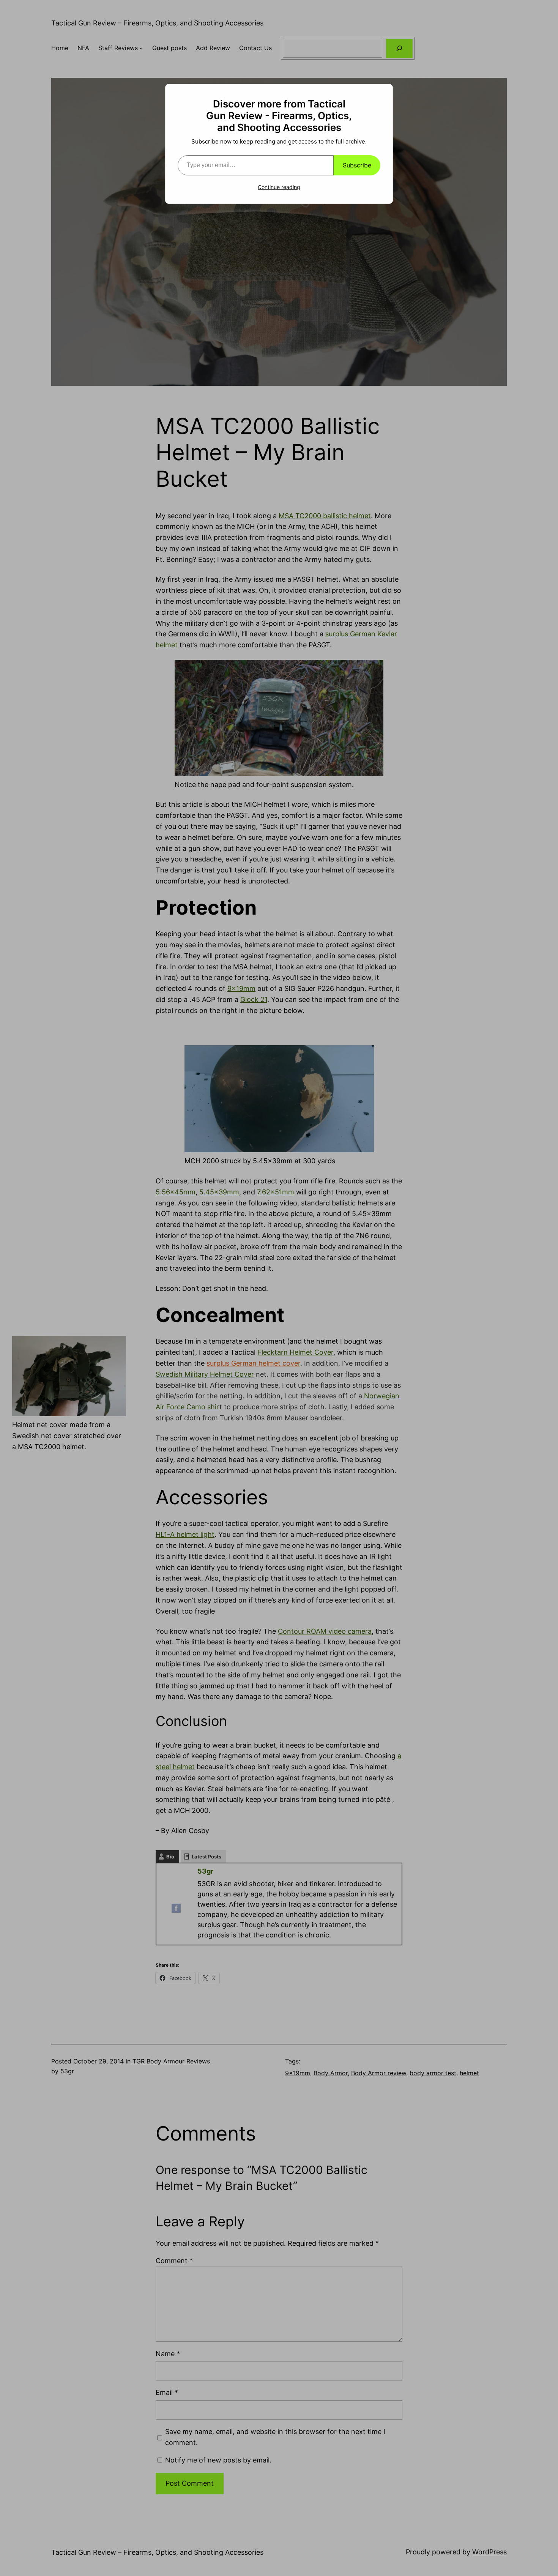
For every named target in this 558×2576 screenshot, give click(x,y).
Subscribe (357, 165)
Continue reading (279, 187)
